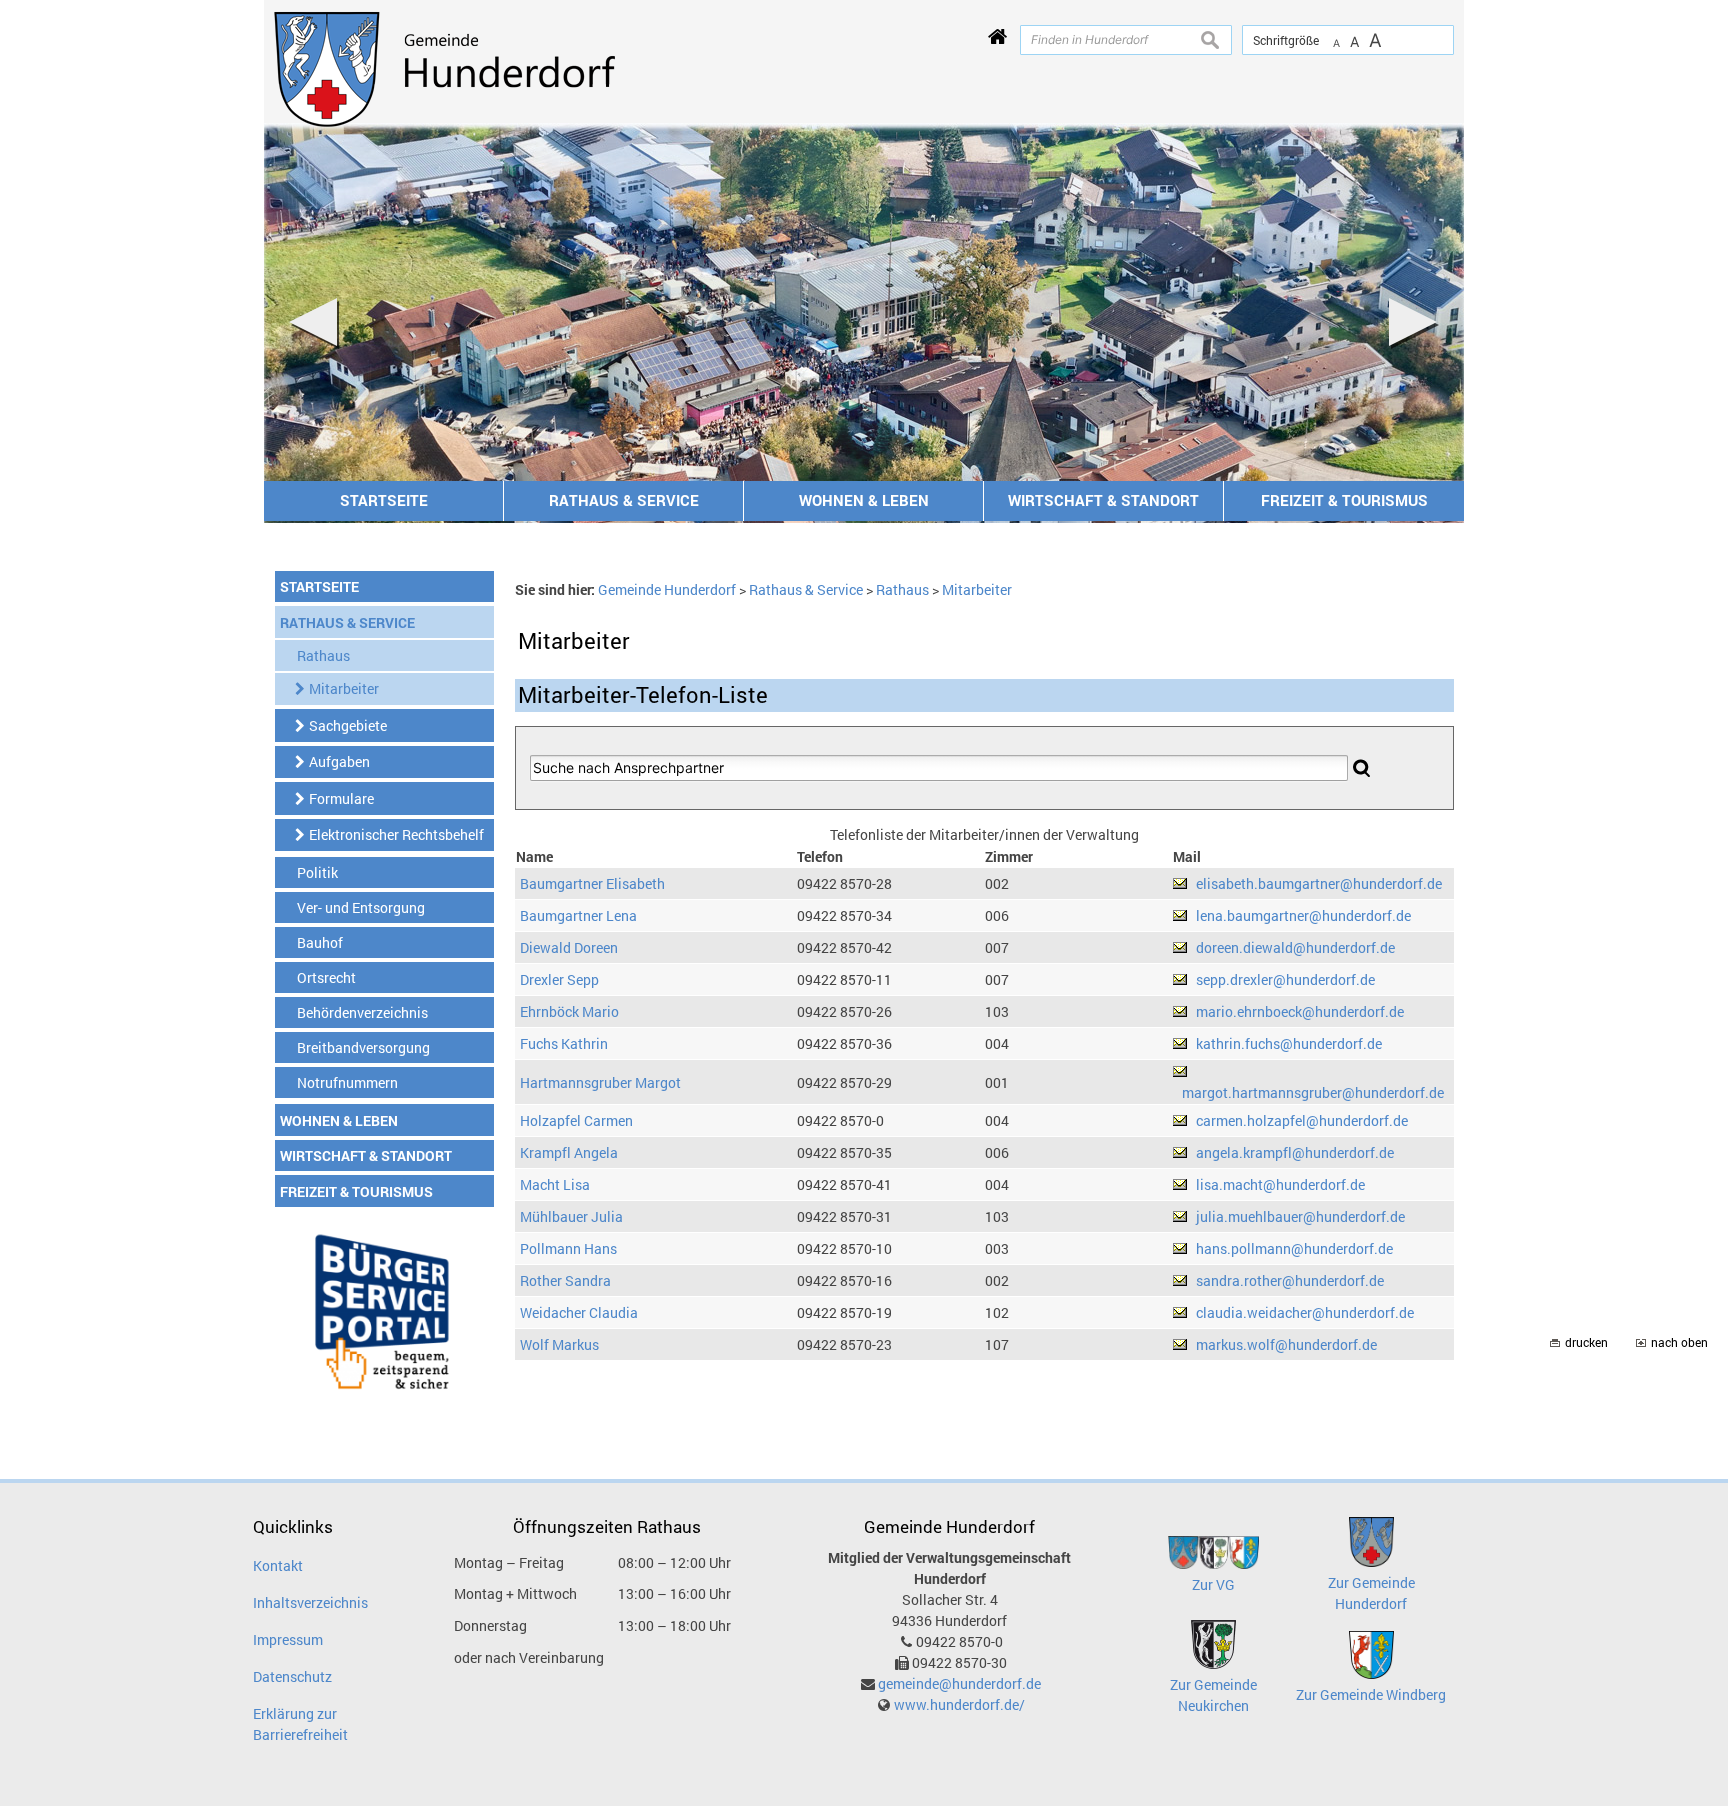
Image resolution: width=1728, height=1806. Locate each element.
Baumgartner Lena (578, 915)
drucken (1586, 1342)
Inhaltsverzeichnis (310, 1602)
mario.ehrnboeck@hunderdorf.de (1300, 1011)
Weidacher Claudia (579, 1312)
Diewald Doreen (569, 947)
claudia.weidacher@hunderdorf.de (1305, 1312)
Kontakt (278, 1565)
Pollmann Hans (568, 1248)
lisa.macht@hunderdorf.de (1280, 1184)
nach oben (1679, 1342)
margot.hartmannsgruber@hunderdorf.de (1313, 1092)
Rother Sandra (565, 1280)
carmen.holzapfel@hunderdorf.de (1302, 1120)
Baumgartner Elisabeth (592, 883)
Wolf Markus (559, 1344)
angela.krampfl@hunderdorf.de (1295, 1152)
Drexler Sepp (559, 979)
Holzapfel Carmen (576, 1120)
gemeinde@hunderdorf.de (959, 1683)
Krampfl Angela (569, 1152)
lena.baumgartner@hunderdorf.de (1303, 915)
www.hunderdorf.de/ (959, 1704)
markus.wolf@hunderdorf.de (1286, 1344)
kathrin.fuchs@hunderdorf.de (1289, 1043)
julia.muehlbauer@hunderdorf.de (1300, 1216)
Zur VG (1213, 1584)
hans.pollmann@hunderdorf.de (1294, 1248)
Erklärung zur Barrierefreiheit (300, 1724)
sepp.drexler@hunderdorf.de (1285, 979)
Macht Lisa (555, 1184)
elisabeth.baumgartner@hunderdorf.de (1319, 883)
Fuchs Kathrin (564, 1043)
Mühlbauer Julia (571, 1216)
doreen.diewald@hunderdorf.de (1295, 947)
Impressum (288, 1639)
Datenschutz (292, 1676)
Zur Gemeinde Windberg (1371, 1694)
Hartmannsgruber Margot (600, 1082)
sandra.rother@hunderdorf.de (1290, 1280)
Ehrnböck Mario (569, 1011)
